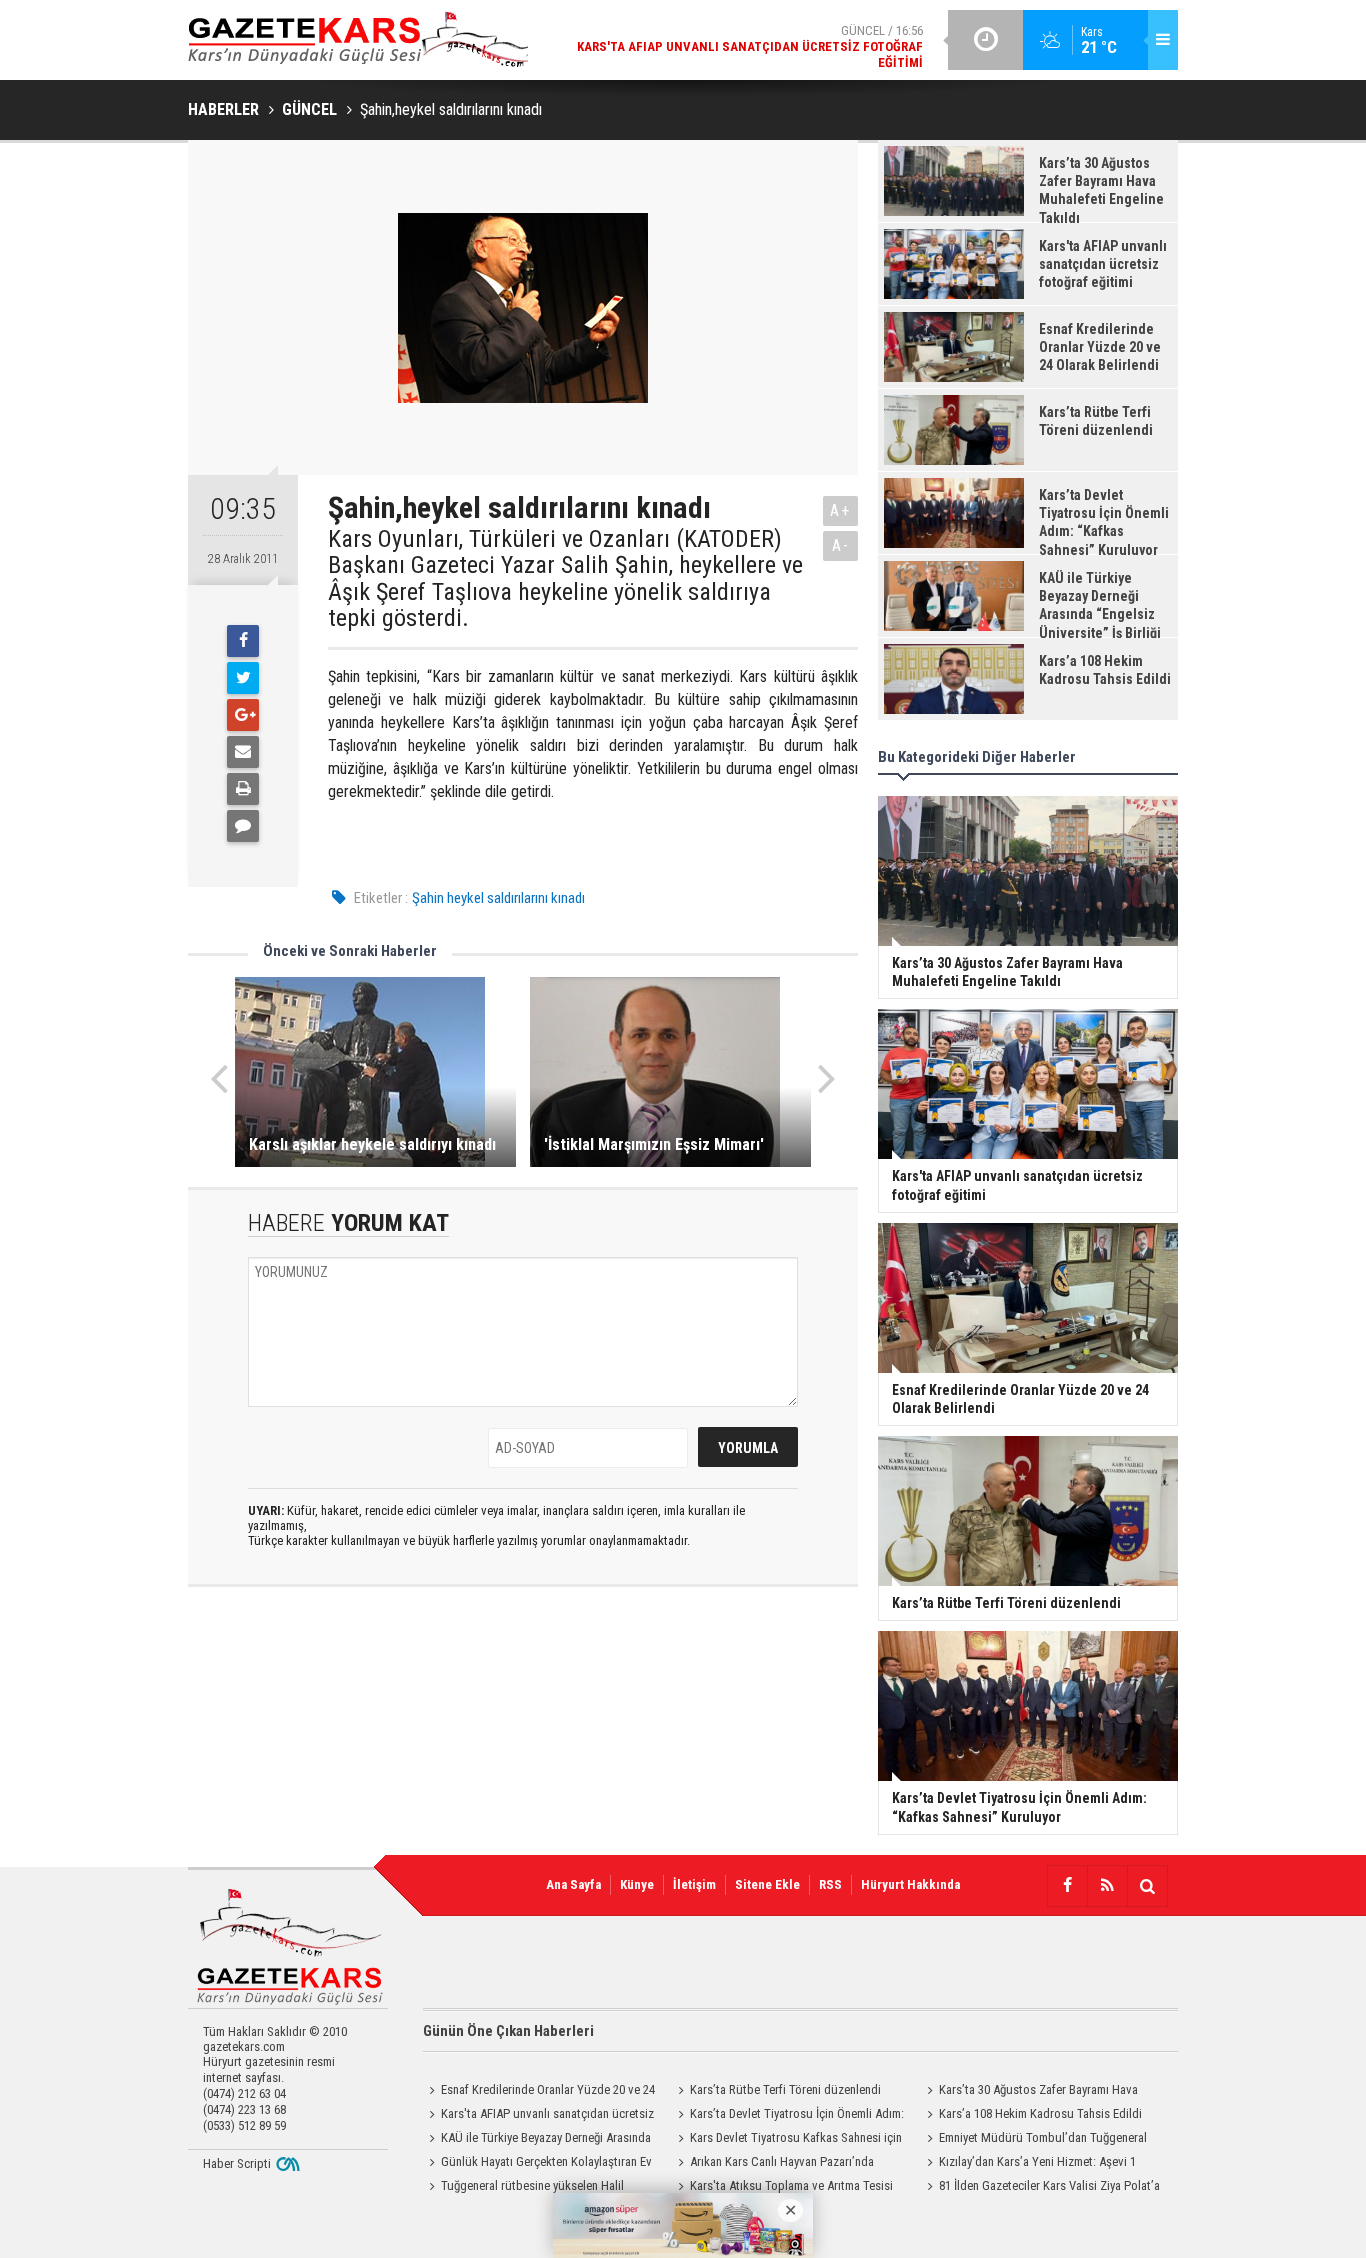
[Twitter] (243, 678)
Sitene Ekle (767, 1884)
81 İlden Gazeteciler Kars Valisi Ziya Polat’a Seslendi (1040, 2188)
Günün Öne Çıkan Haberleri (508, 2031)
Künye (637, 1884)
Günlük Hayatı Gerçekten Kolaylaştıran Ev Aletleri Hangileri (537, 2164)
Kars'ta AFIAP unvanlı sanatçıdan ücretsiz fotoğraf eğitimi (538, 2116)
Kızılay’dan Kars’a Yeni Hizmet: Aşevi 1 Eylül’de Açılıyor (1028, 2164)
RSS (830, 1884)
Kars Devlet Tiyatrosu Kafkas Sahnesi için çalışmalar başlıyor (787, 2140)
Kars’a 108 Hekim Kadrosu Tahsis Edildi (1040, 2113)
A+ (840, 510)
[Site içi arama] (1147, 1886)
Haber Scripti (237, 2163)
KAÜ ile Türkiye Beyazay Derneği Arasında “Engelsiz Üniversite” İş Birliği (537, 2140)
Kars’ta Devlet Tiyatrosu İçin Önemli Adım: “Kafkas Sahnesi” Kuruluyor (788, 2116)
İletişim (694, 1884)
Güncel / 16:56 (750, 46)
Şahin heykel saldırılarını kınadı (498, 898)
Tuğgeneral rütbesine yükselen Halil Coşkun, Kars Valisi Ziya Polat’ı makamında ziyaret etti (533, 2188)
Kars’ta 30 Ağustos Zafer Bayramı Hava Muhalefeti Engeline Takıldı (1029, 2092)
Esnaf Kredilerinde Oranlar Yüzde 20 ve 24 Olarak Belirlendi (539, 2092)
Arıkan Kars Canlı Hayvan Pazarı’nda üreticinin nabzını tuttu (773, 2164)
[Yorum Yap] (243, 826)
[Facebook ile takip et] (1067, 1886)
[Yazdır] (243, 789)
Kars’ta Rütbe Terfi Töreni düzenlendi (785, 2089)
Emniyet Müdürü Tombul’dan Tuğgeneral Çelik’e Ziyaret (1034, 2140)
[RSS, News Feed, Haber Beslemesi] (1107, 1886)
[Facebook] (243, 641)
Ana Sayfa (573, 1884)
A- (841, 545)
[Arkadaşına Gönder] (243, 752)
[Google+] (243, 715)
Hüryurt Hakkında (910, 1884)
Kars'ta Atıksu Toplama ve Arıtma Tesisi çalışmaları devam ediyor (782, 2188)
